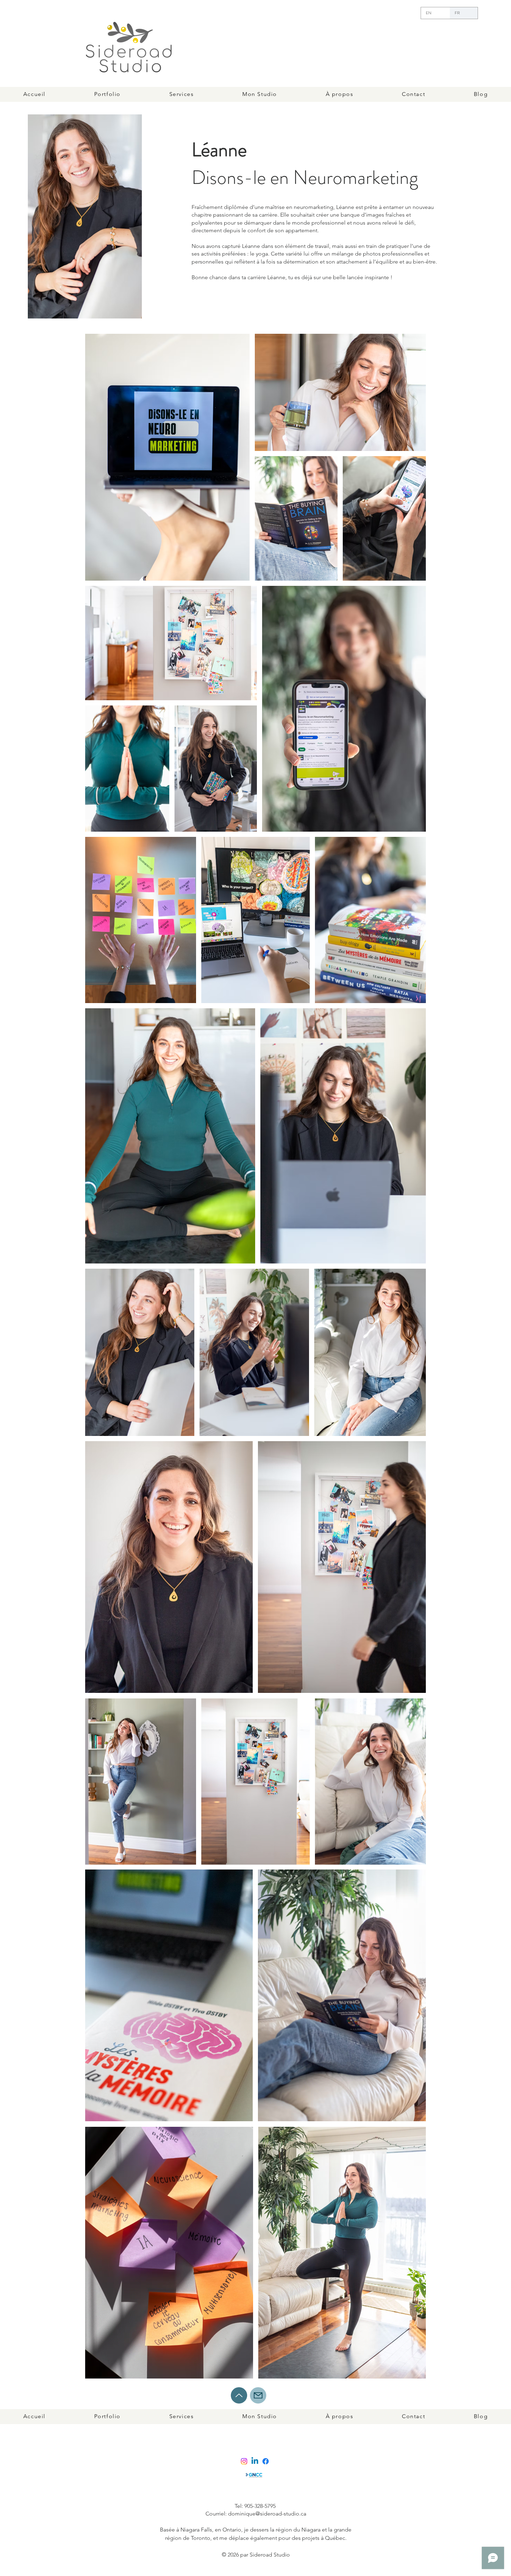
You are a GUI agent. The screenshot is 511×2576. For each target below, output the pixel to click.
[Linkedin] (255, 2461)
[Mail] (258, 2395)
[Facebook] (266, 2461)
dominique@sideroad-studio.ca (267, 2514)
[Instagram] (244, 2461)
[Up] (239, 2395)
